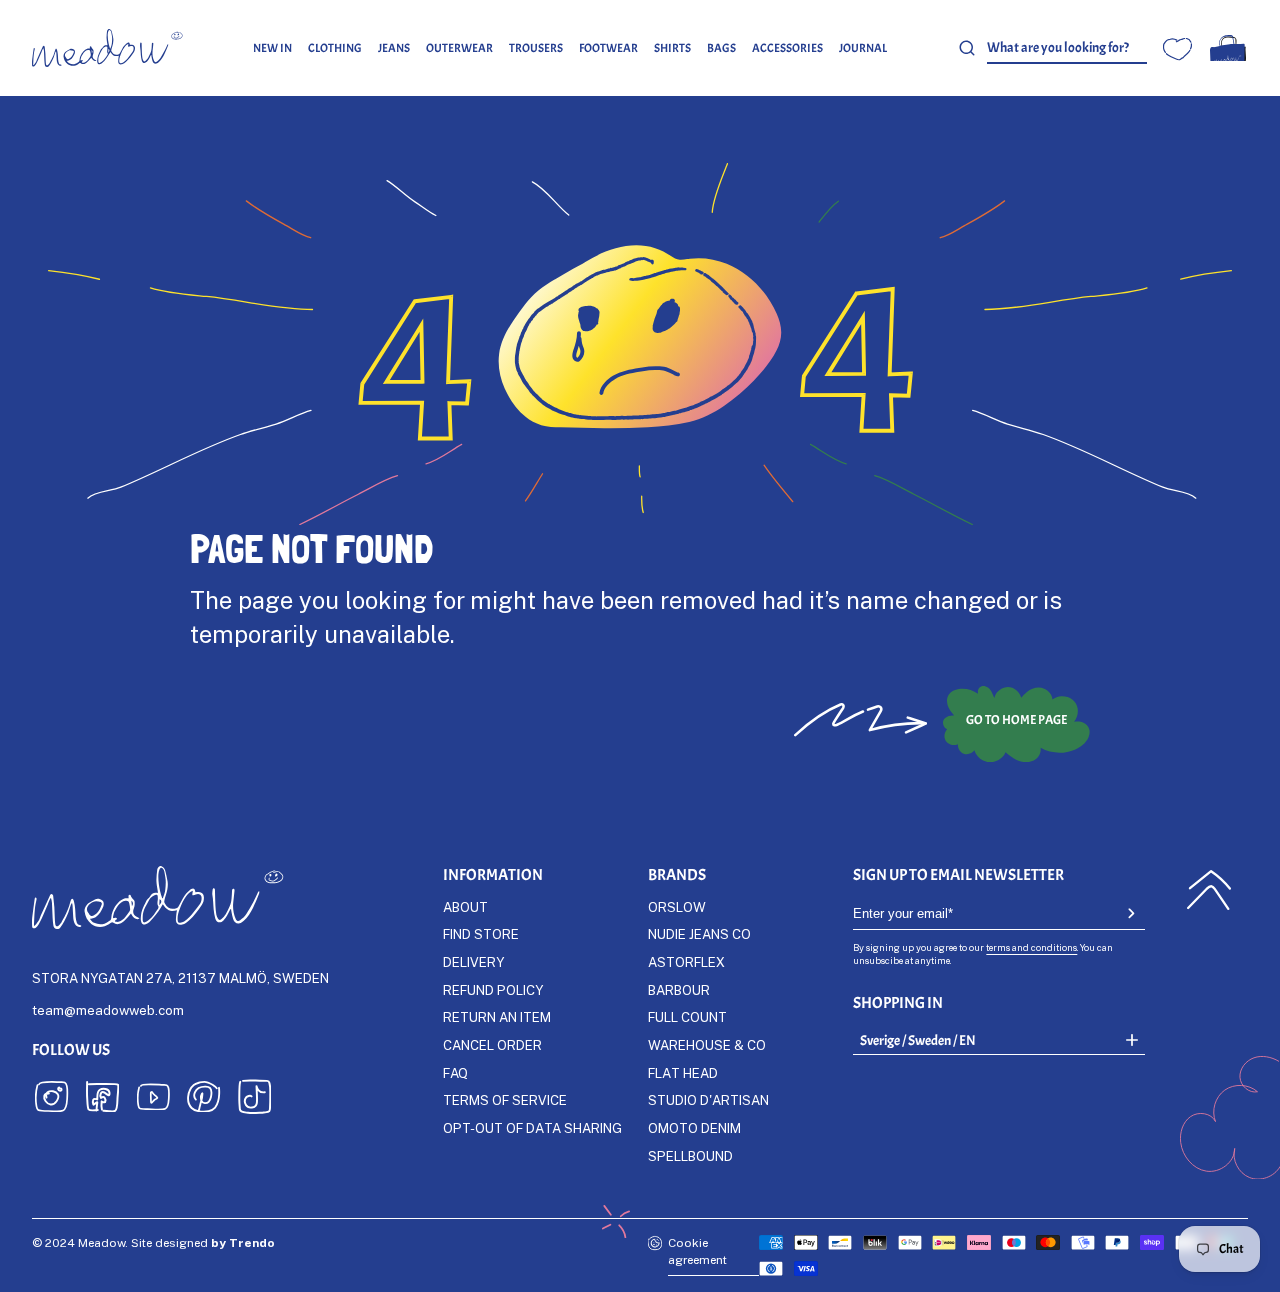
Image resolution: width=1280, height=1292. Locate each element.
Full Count (687, 1017)
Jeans (394, 48)
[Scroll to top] (1209, 890)
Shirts (672, 48)
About (465, 907)
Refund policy (493, 990)
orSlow (677, 907)
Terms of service (505, 1100)
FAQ (455, 1073)
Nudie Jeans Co (699, 934)
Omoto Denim (694, 1128)
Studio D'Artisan (708, 1100)
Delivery (473, 962)
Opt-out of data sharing (532, 1128)
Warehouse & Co (707, 1045)
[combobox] (1067, 48)
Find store (481, 934)
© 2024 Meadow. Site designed (153, 1242)
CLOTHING (335, 48)
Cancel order (492, 1045)
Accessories (787, 48)
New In (272, 48)
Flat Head (683, 1073)
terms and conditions (1031, 947)
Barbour (679, 990)
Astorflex (686, 962)
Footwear (608, 48)
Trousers (536, 48)
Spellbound (690, 1156)
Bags (721, 48)
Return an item (497, 1017)
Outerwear (459, 48)
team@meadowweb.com (108, 1010)
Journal (863, 48)
